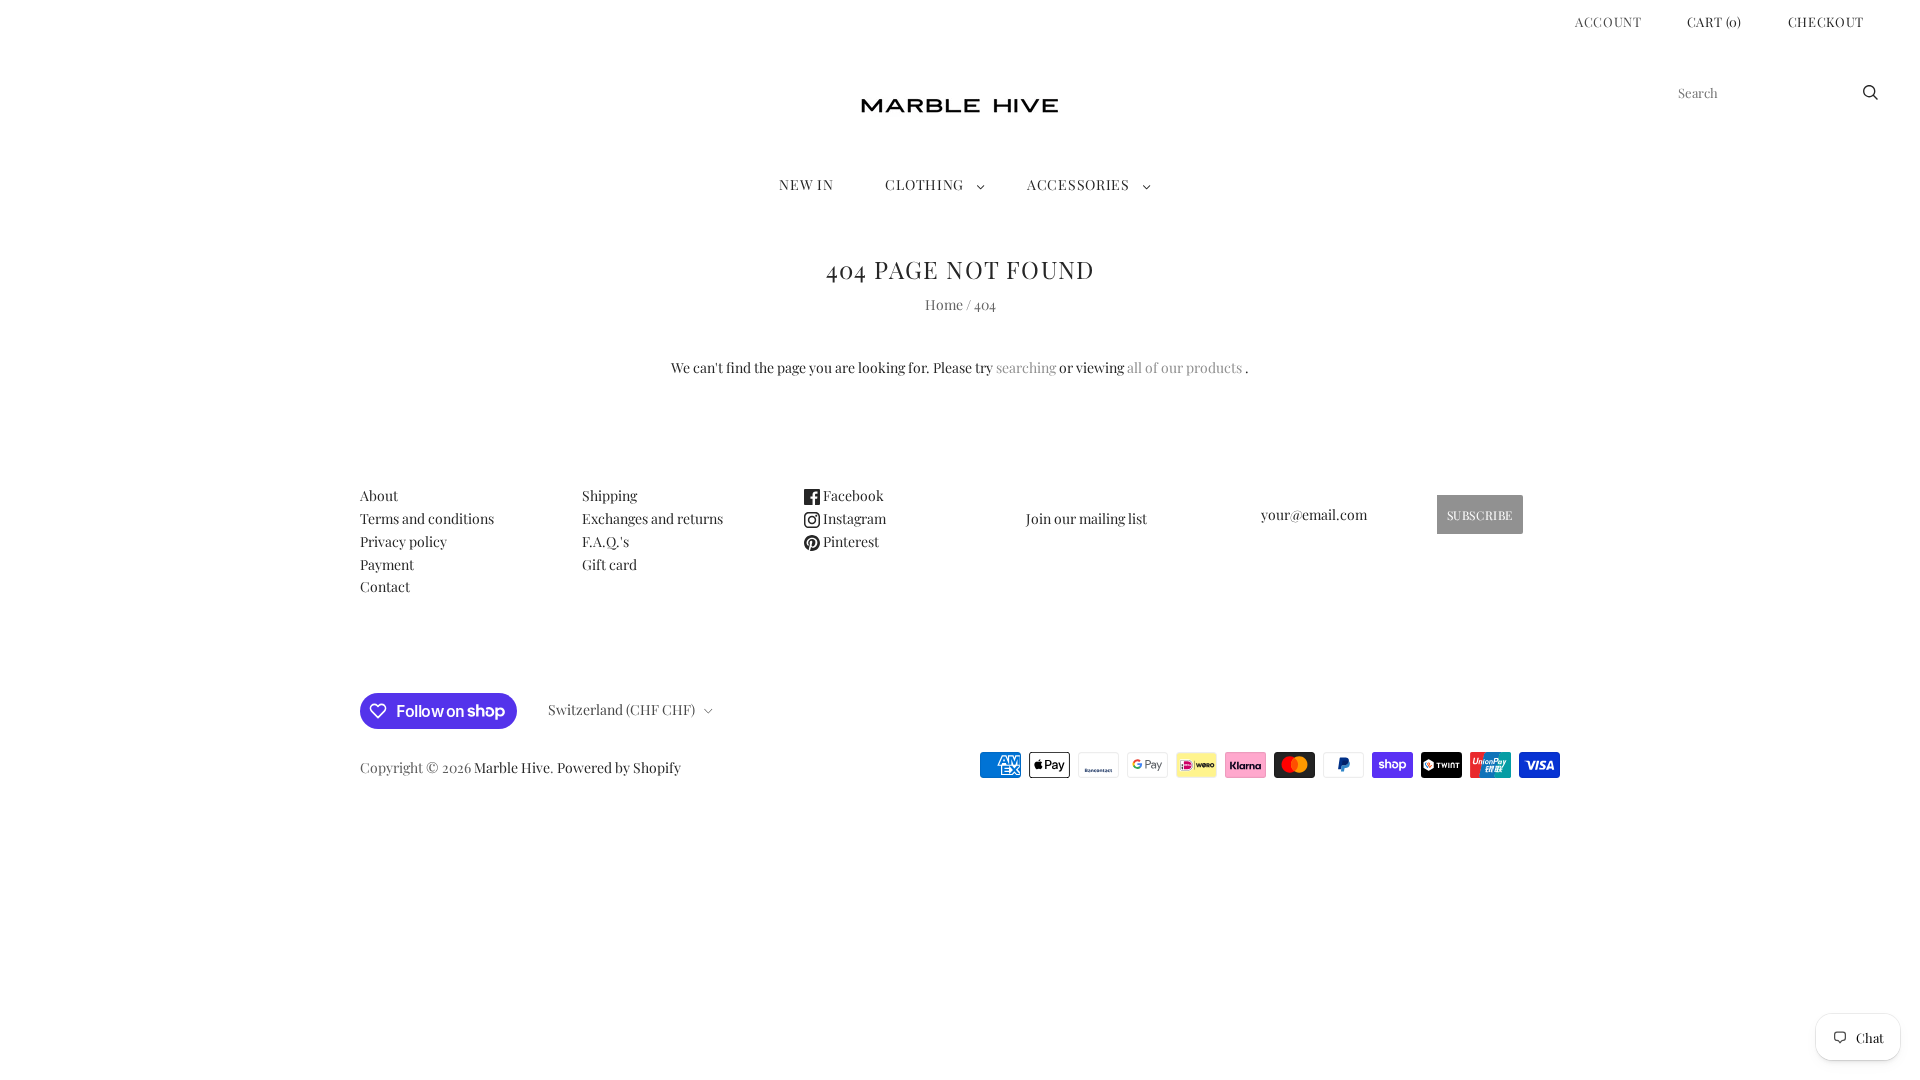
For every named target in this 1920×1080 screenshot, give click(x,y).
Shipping (609, 495)
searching (1026, 367)
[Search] (1870, 92)
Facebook (852, 495)
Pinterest (849, 541)
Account (1608, 21)
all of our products (1184, 367)
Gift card (609, 564)
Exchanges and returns (652, 518)
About (379, 495)
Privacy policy (403, 541)
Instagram (853, 518)
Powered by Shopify (619, 767)
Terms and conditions (427, 518)
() (1714, 21)
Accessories (1078, 184)
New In (806, 184)
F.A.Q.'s (605, 541)
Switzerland (621, 709)
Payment (387, 564)
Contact (385, 586)
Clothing (924, 184)
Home (944, 304)
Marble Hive (512, 767)
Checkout (1826, 21)
